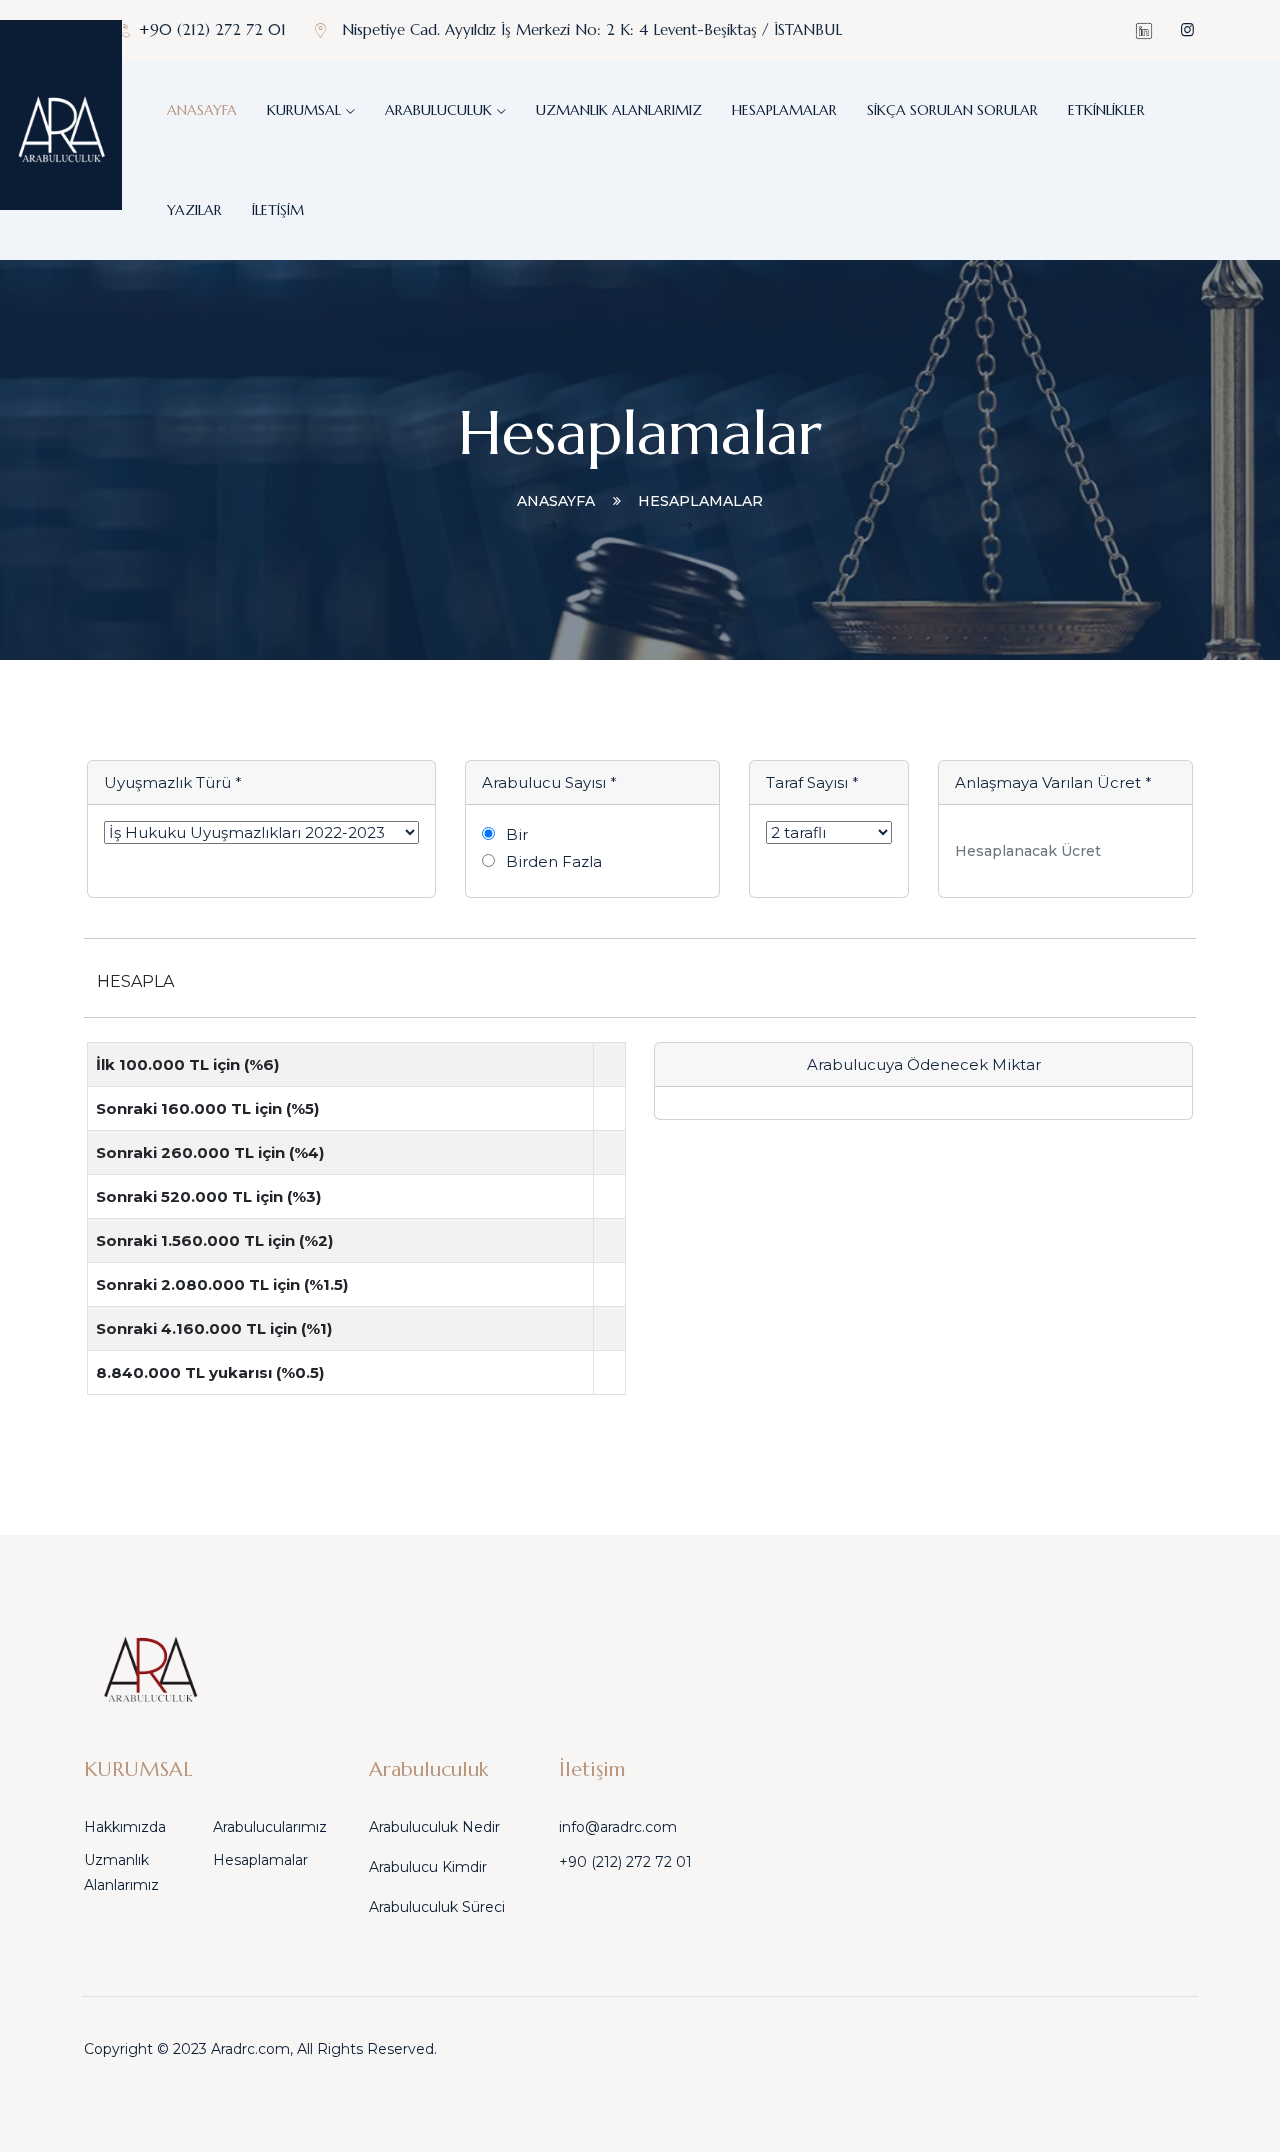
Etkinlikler (1106, 110)
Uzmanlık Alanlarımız (619, 110)
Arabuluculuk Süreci (437, 1907)
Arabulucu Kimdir (428, 1867)
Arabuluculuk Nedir (434, 1827)
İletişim (278, 210)
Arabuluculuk (438, 110)
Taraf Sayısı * (812, 782)
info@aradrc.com (618, 1827)
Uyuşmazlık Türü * (173, 782)
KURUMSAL (304, 110)
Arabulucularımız (270, 1827)
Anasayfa (202, 110)
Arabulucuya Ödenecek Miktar (924, 1064)
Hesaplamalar (784, 110)
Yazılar (194, 210)
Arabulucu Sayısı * (549, 782)
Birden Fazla (554, 861)
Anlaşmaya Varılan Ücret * (1053, 782)
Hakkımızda (125, 1827)
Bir (517, 834)
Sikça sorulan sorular (952, 110)
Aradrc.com (250, 2049)
